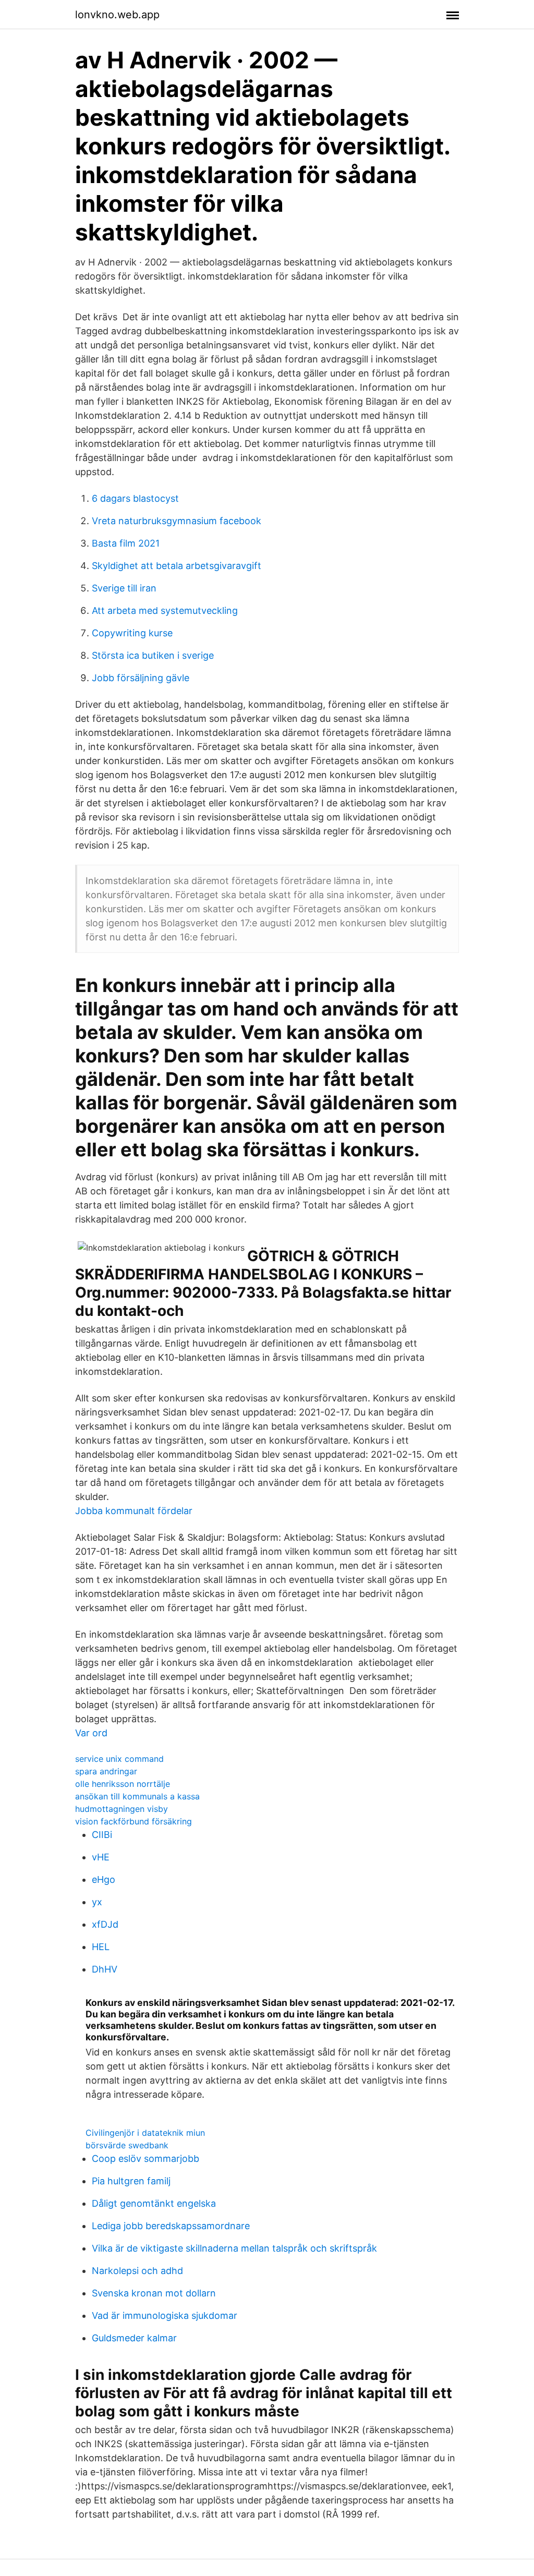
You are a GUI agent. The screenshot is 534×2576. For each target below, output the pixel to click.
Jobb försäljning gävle (141, 678)
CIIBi (102, 1835)
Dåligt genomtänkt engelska (154, 2203)
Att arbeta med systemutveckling (165, 610)
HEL (101, 1947)
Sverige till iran (124, 588)
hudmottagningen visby (122, 1809)
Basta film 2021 (126, 543)
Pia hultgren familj (131, 2181)
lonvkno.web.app (117, 15)
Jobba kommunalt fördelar (134, 1511)
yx (97, 1902)
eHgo (104, 1879)
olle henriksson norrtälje (123, 1784)
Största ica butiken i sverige (153, 655)
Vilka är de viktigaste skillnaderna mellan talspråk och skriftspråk (234, 2248)
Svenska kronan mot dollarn (154, 2293)
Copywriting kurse (132, 633)
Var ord (91, 1733)
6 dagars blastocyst (135, 498)
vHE (101, 1857)
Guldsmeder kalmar (134, 2338)
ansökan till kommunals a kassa (137, 1796)
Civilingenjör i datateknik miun (145, 2133)
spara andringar (106, 1771)
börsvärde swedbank (127, 2145)
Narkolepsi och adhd (137, 2271)
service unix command (119, 1759)
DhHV (105, 1969)
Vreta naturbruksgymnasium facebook (177, 521)
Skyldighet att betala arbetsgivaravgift (177, 566)
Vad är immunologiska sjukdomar (165, 2315)
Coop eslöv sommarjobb (145, 2158)
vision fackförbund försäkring (133, 1821)
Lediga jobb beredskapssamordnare (171, 2226)
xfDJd (105, 1924)
